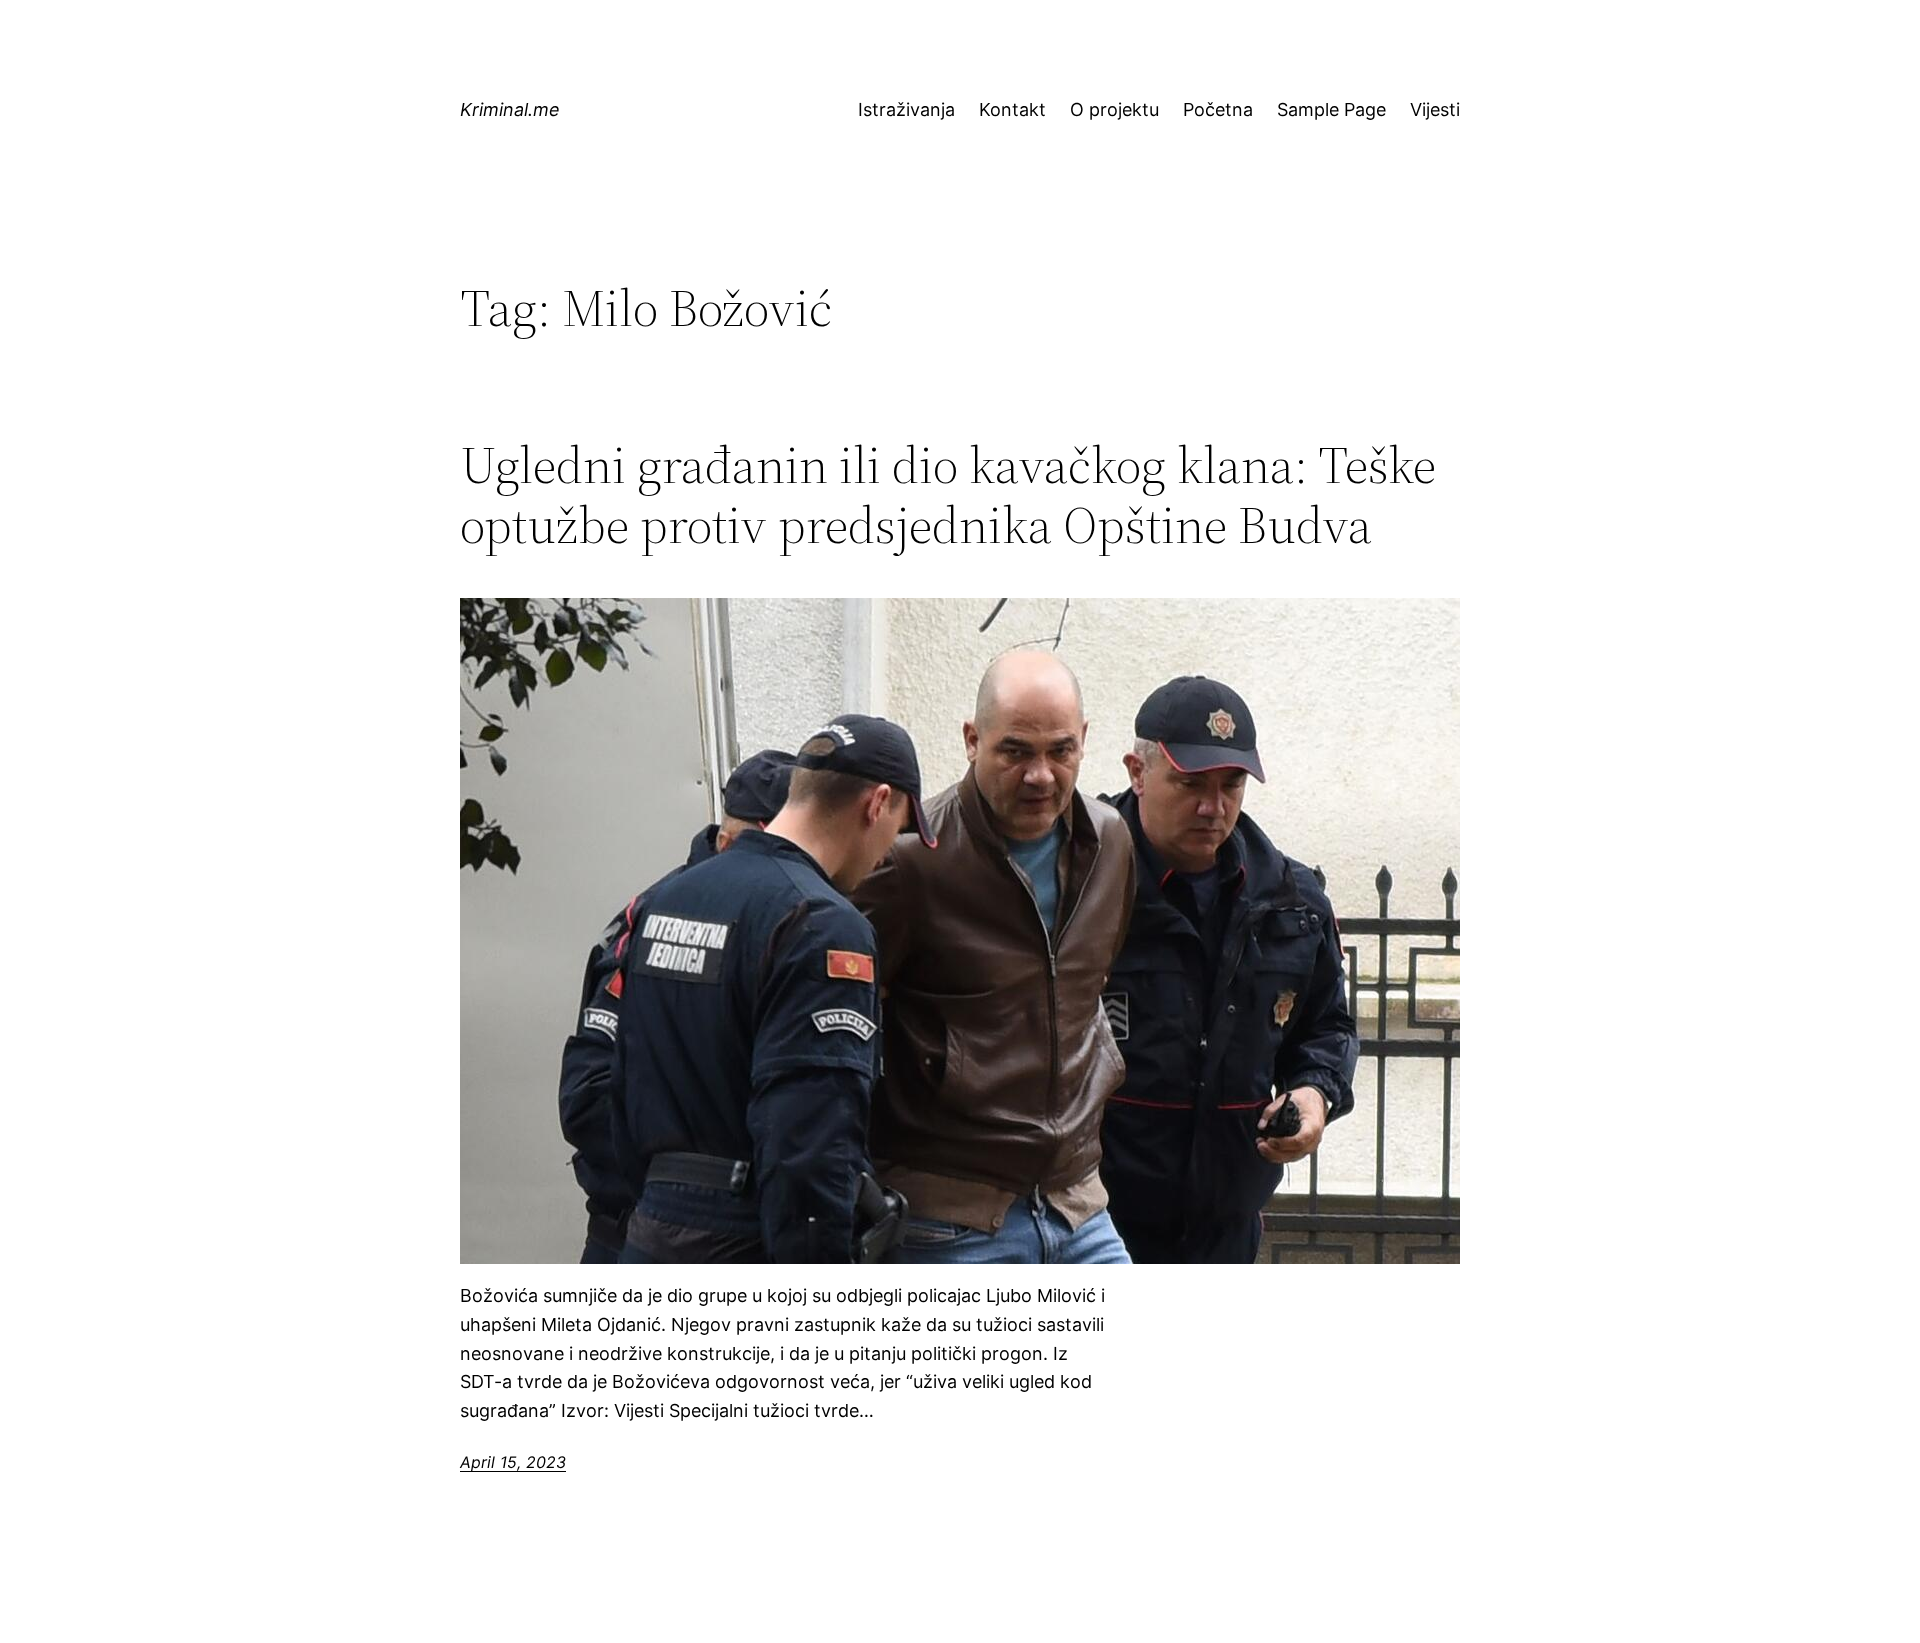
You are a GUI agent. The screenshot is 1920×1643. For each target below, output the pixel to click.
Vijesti (1435, 109)
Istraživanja (906, 109)
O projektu (1114, 109)
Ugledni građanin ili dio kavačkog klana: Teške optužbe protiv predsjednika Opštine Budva (948, 495)
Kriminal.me (510, 109)
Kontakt (1012, 109)
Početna (1218, 109)
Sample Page (1331, 109)
